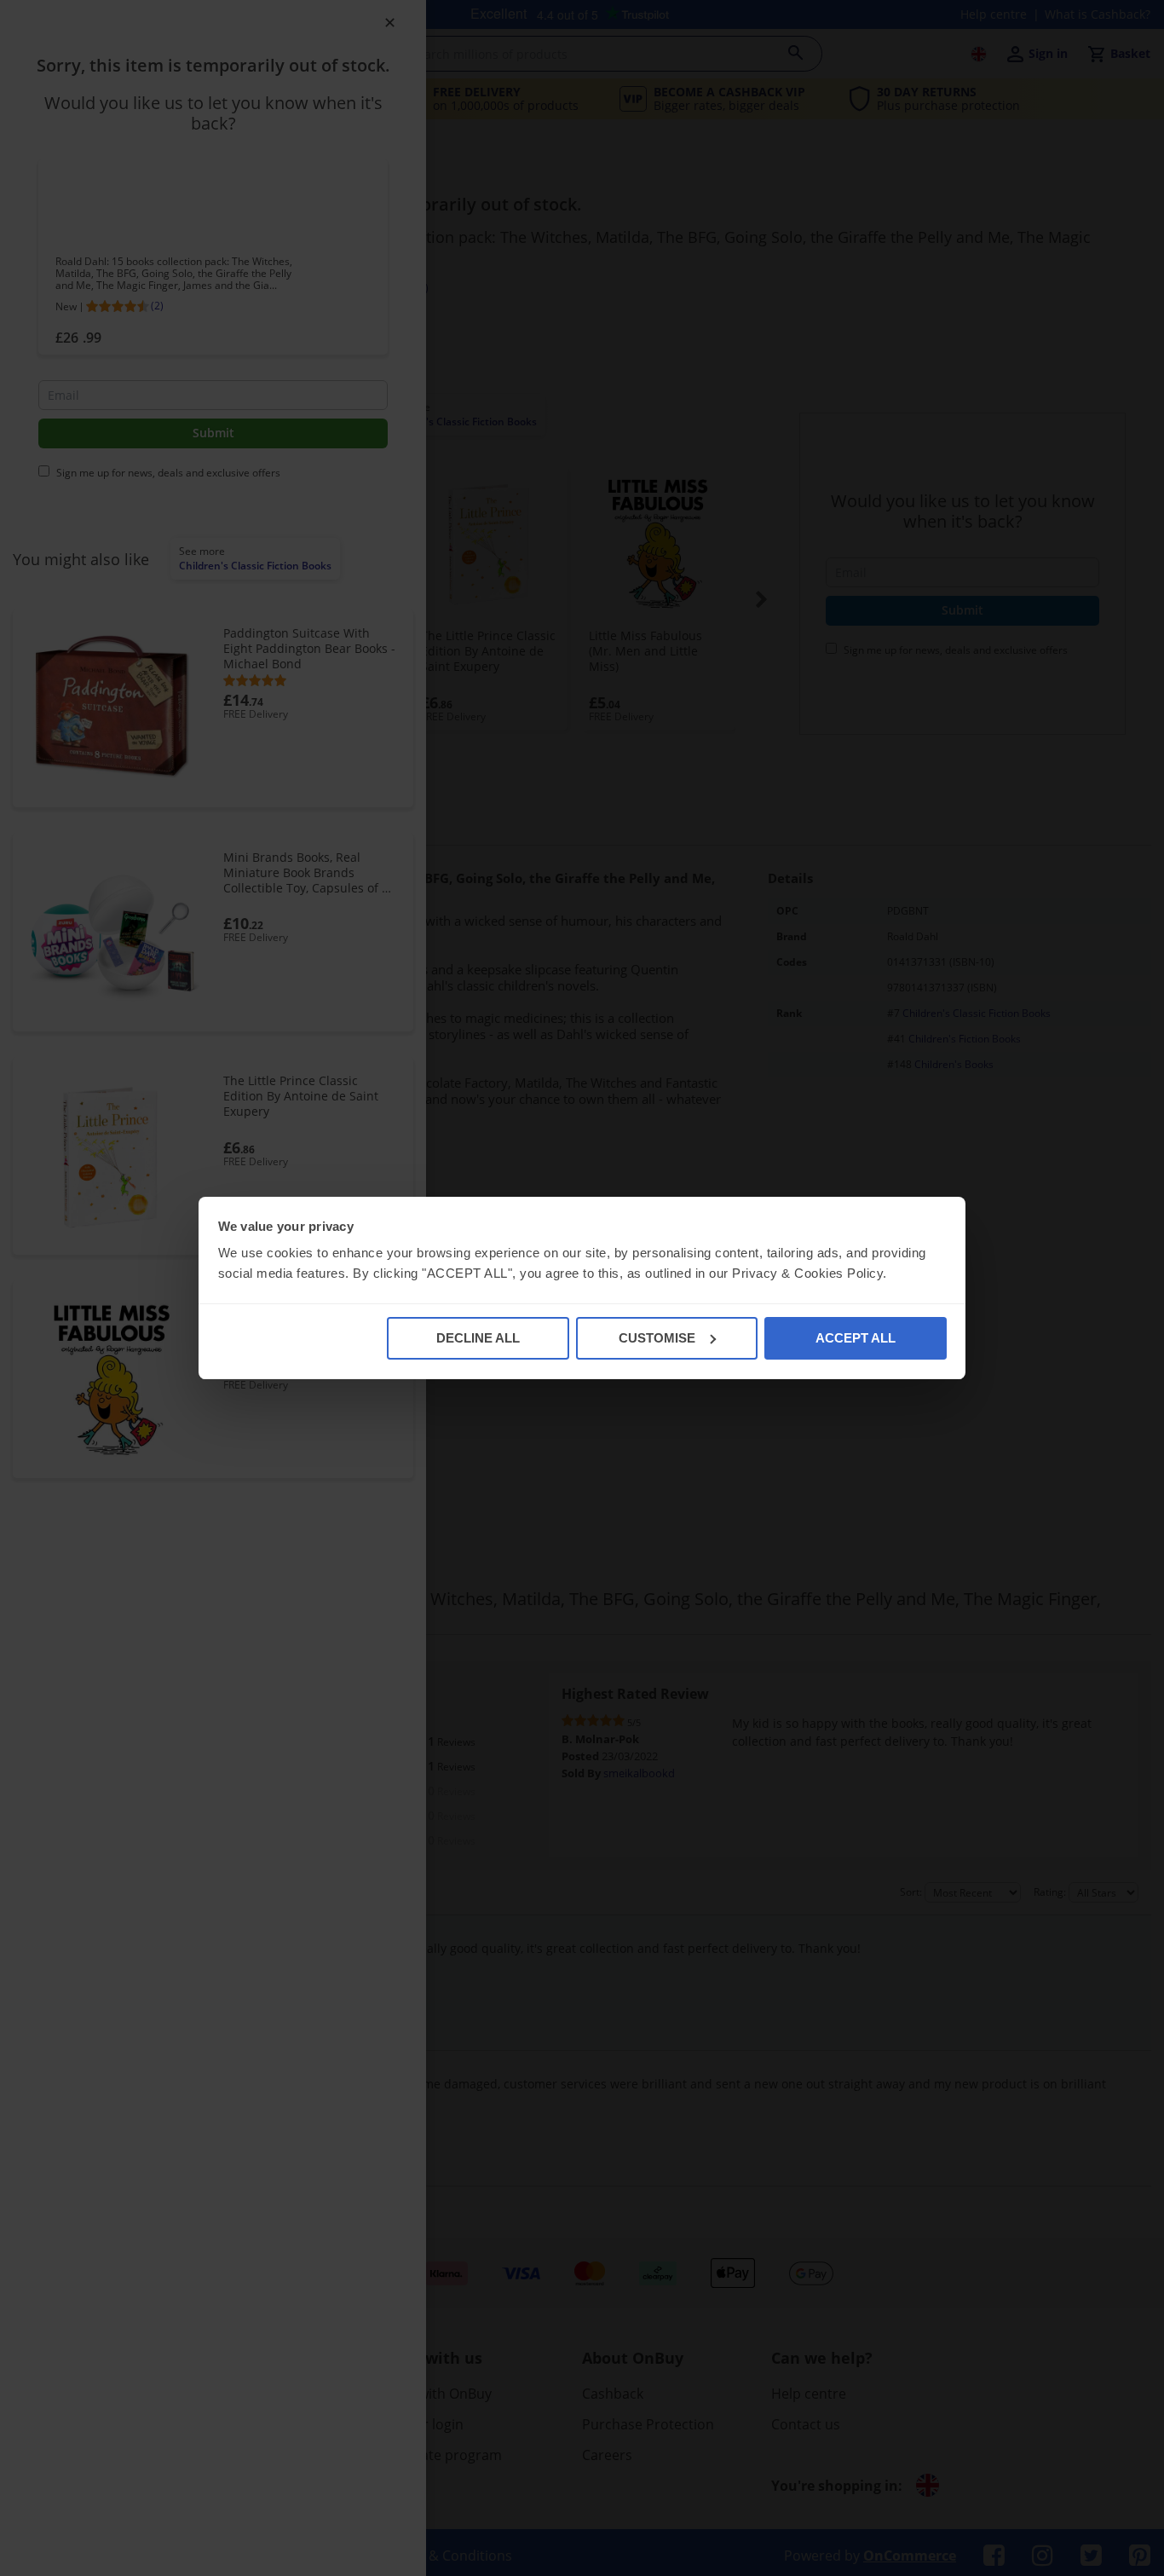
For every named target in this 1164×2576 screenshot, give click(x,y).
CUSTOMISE (657, 1338)
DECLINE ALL (478, 1338)
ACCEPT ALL (856, 1338)
